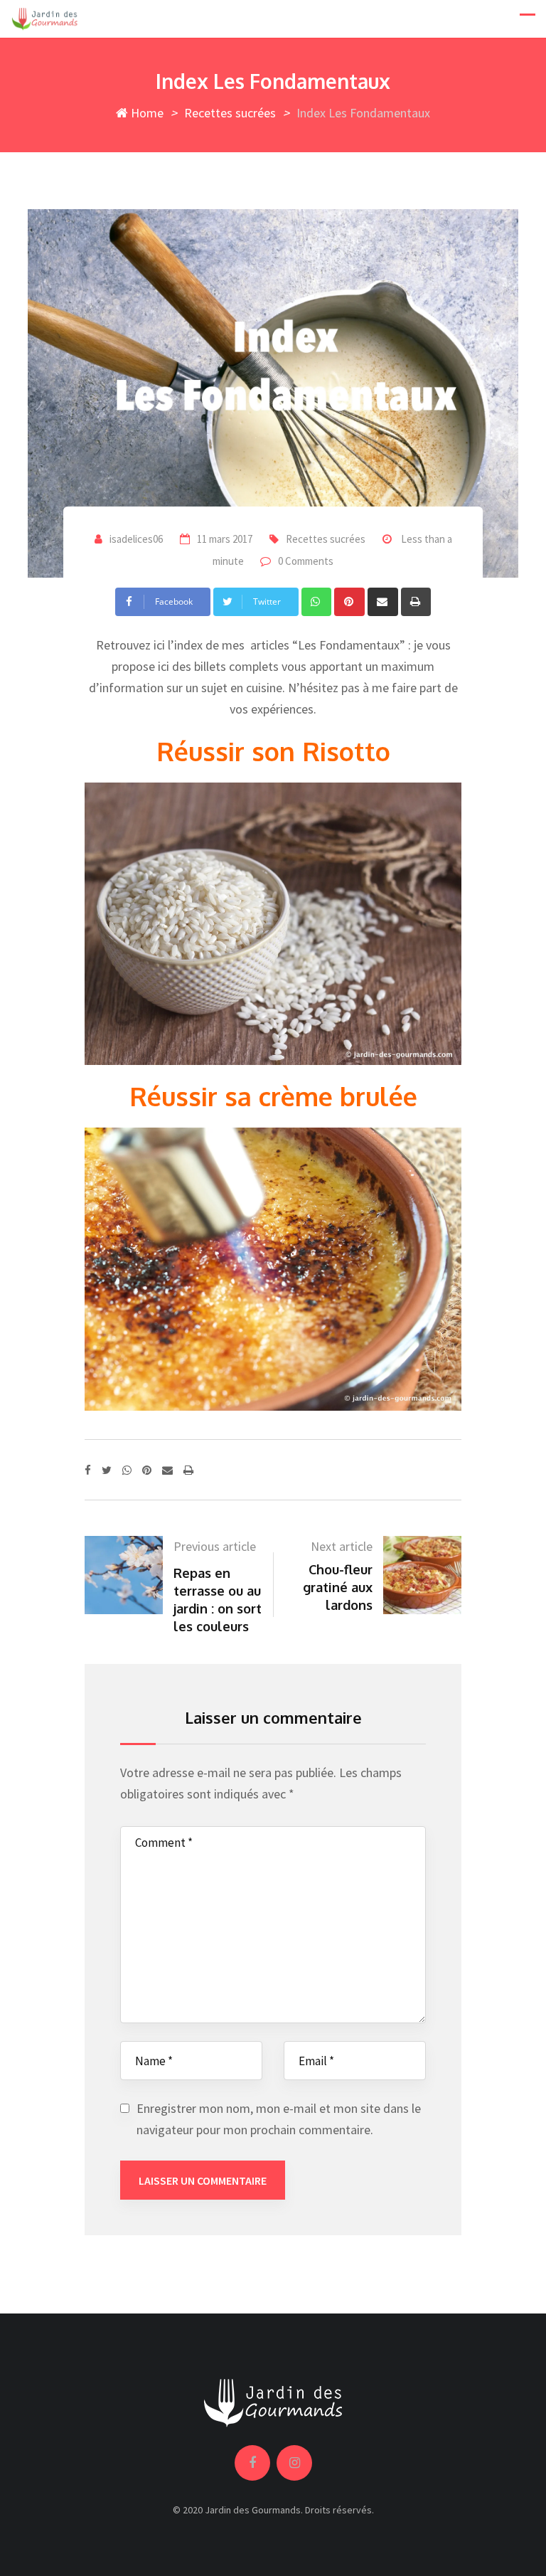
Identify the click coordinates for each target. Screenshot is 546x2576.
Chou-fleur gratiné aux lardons (338, 1587)
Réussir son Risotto (273, 751)
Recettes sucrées (230, 113)
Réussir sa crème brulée (273, 1096)
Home (146, 113)
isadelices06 (136, 539)
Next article (342, 1546)
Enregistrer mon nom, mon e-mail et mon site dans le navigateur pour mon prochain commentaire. (279, 2119)
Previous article (215, 1546)
